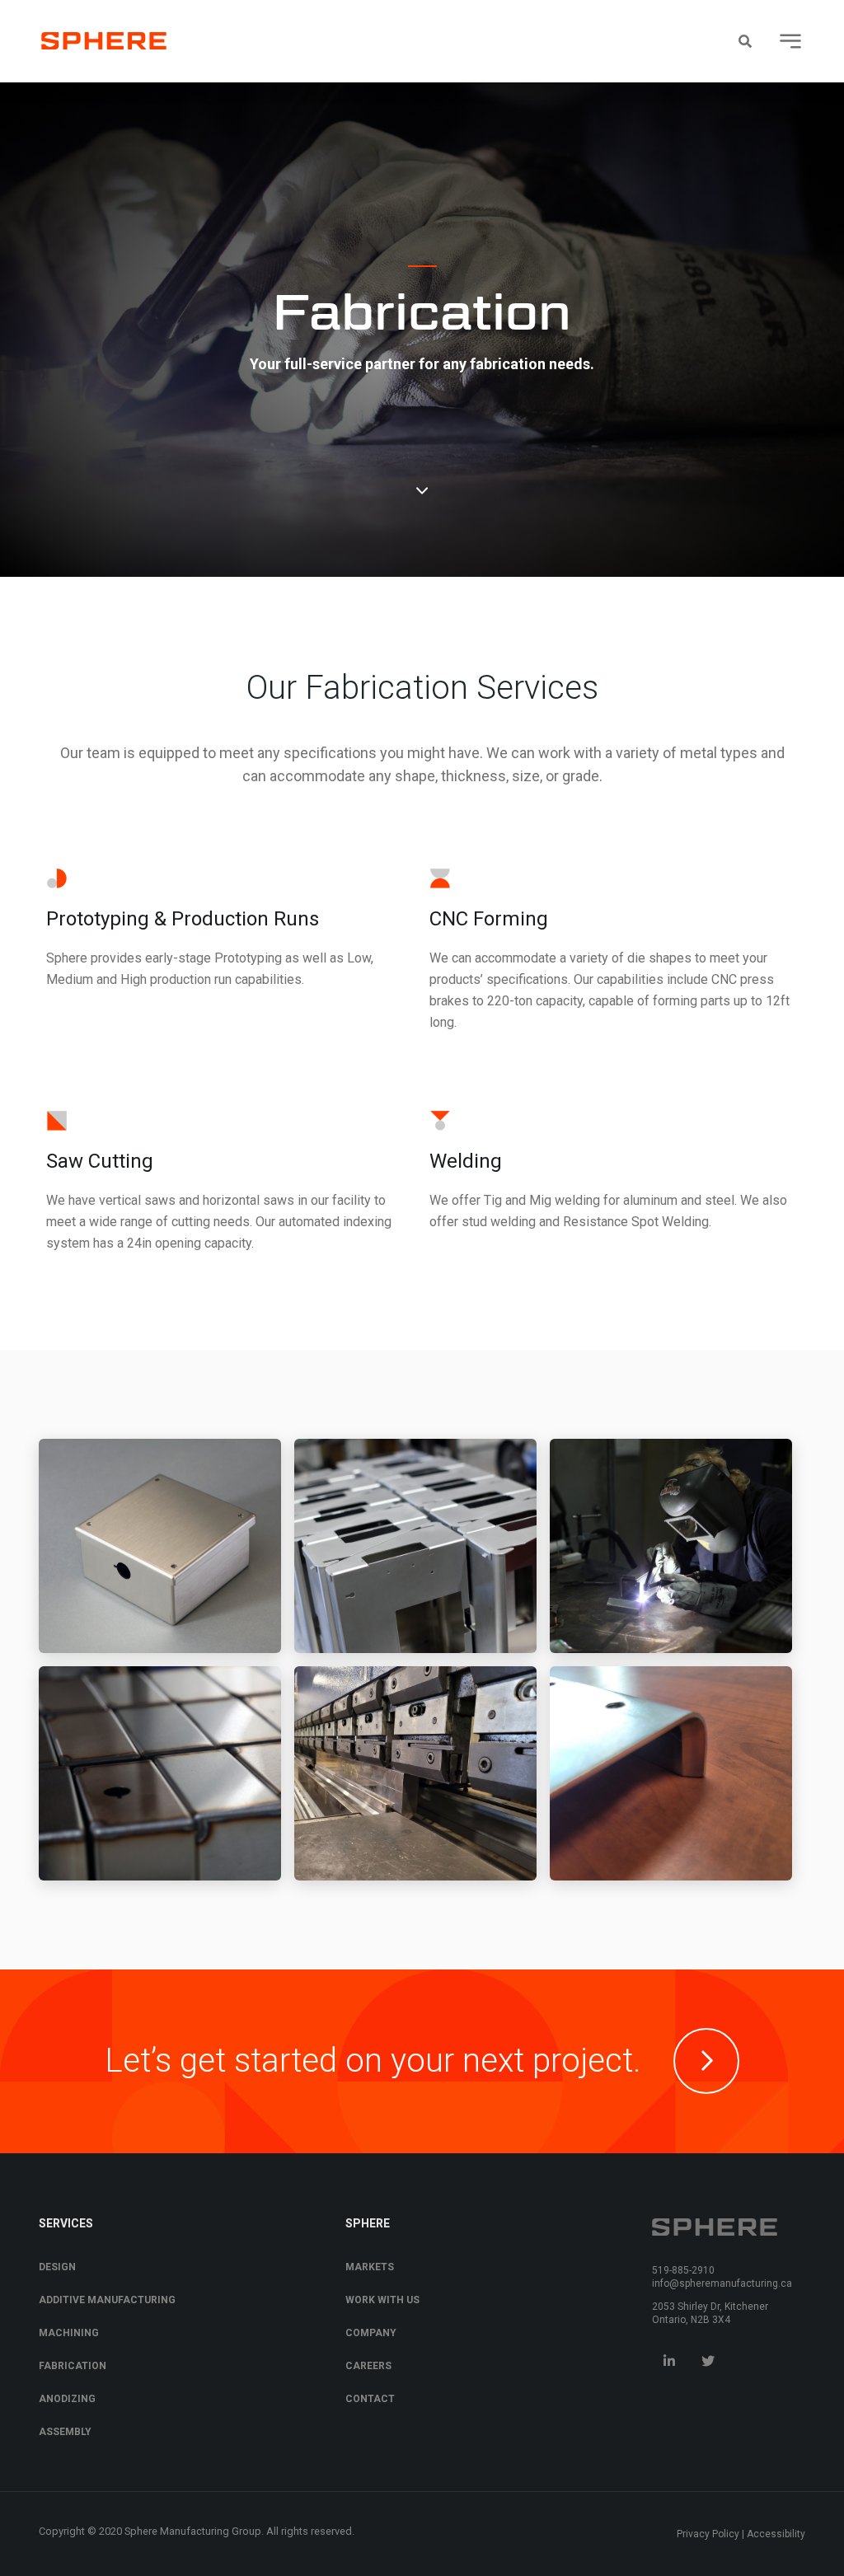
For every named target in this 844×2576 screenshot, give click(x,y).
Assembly (65, 2432)
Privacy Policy (708, 2534)
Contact (370, 2399)
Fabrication (73, 2366)
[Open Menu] (790, 41)
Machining (69, 2333)
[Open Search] (745, 41)
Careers (368, 2366)
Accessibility (776, 2534)
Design (57, 2267)
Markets (370, 2267)
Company (371, 2333)
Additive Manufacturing (107, 2300)
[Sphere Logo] (104, 41)
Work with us (382, 2300)
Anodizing (67, 2399)
